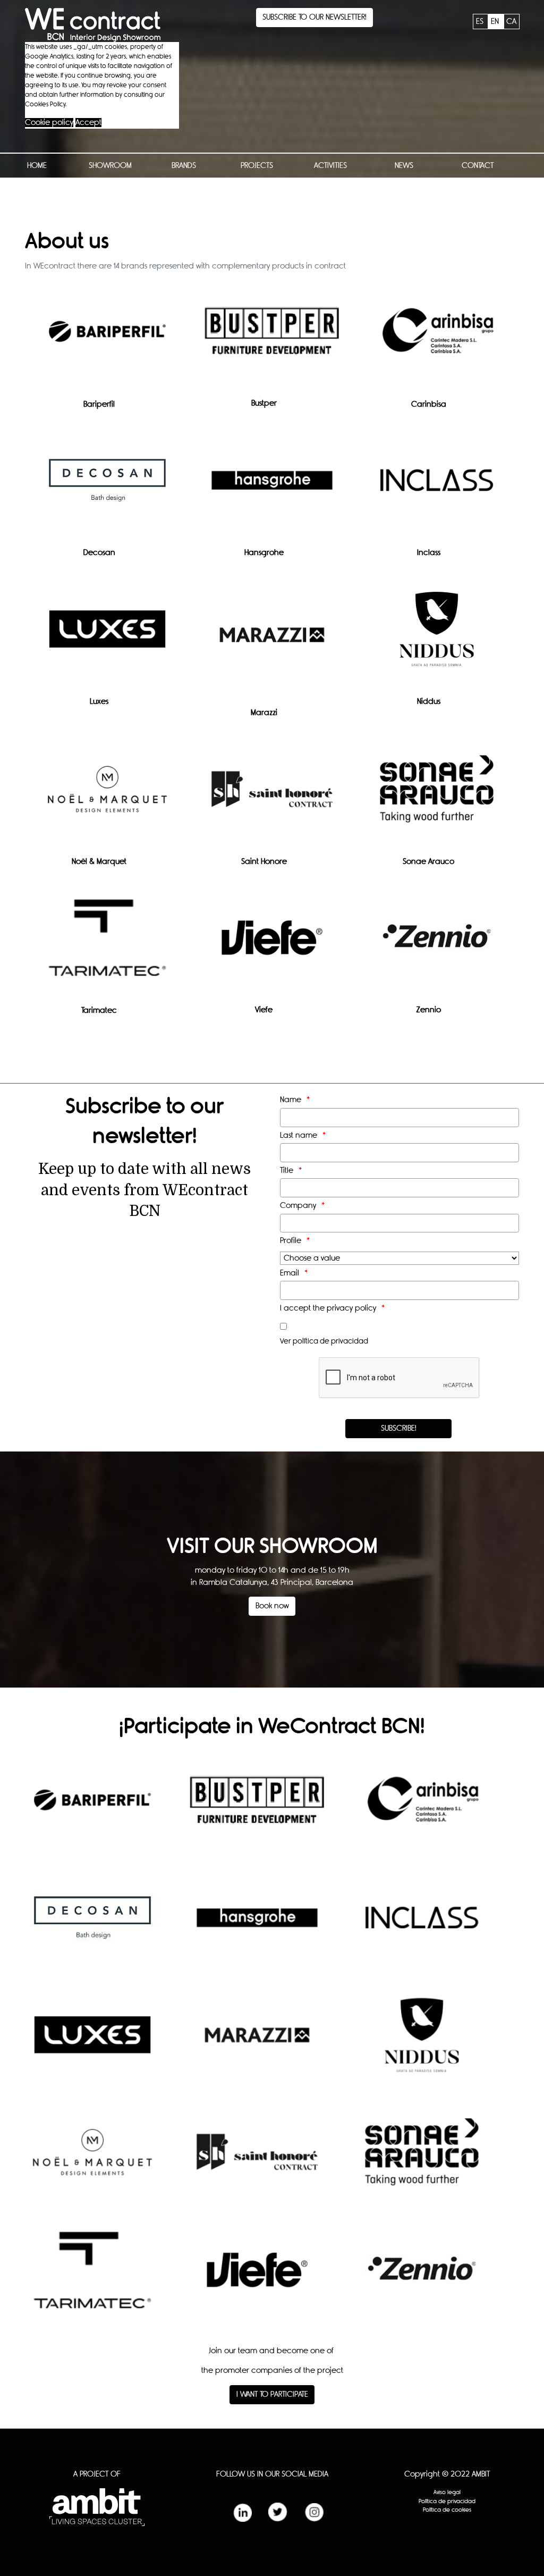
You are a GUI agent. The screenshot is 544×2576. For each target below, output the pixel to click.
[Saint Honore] (272, 797)
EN (496, 22)
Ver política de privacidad (324, 1341)
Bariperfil (99, 404)
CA (511, 22)
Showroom (110, 166)
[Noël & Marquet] (107, 797)
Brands (184, 166)
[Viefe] (272, 945)
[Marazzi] (272, 643)
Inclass (429, 553)
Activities (330, 166)
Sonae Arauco (428, 862)
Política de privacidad (447, 2501)
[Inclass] (437, 488)
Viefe (264, 1010)
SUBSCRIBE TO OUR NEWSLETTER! (314, 17)
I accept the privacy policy (328, 1308)
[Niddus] (437, 637)
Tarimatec (99, 1010)
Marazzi (264, 713)
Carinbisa (429, 404)
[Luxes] (107, 637)
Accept (88, 123)
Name (291, 1100)
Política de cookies (447, 2510)
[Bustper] (272, 339)
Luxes (99, 702)
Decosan (99, 553)
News (404, 166)
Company (298, 1206)
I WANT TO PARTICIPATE (272, 2394)
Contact (478, 166)
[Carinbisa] (437, 339)
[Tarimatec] (107, 946)
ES (481, 22)
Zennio (428, 1010)
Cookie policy (49, 123)
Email (290, 1273)
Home (37, 166)
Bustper (264, 403)
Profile (291, 1241)
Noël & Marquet (99, 862)
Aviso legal (447, 2492)
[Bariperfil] (107, 339)
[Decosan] (107, 488)
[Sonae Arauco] (437, 797)
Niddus (429, 702)
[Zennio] (437, 945)
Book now (272, 1606)
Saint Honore (264, 862)
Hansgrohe (264, 553)
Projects (257, 166)
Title (287, 1170)
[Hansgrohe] (272, 488)
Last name (299, 1135)
